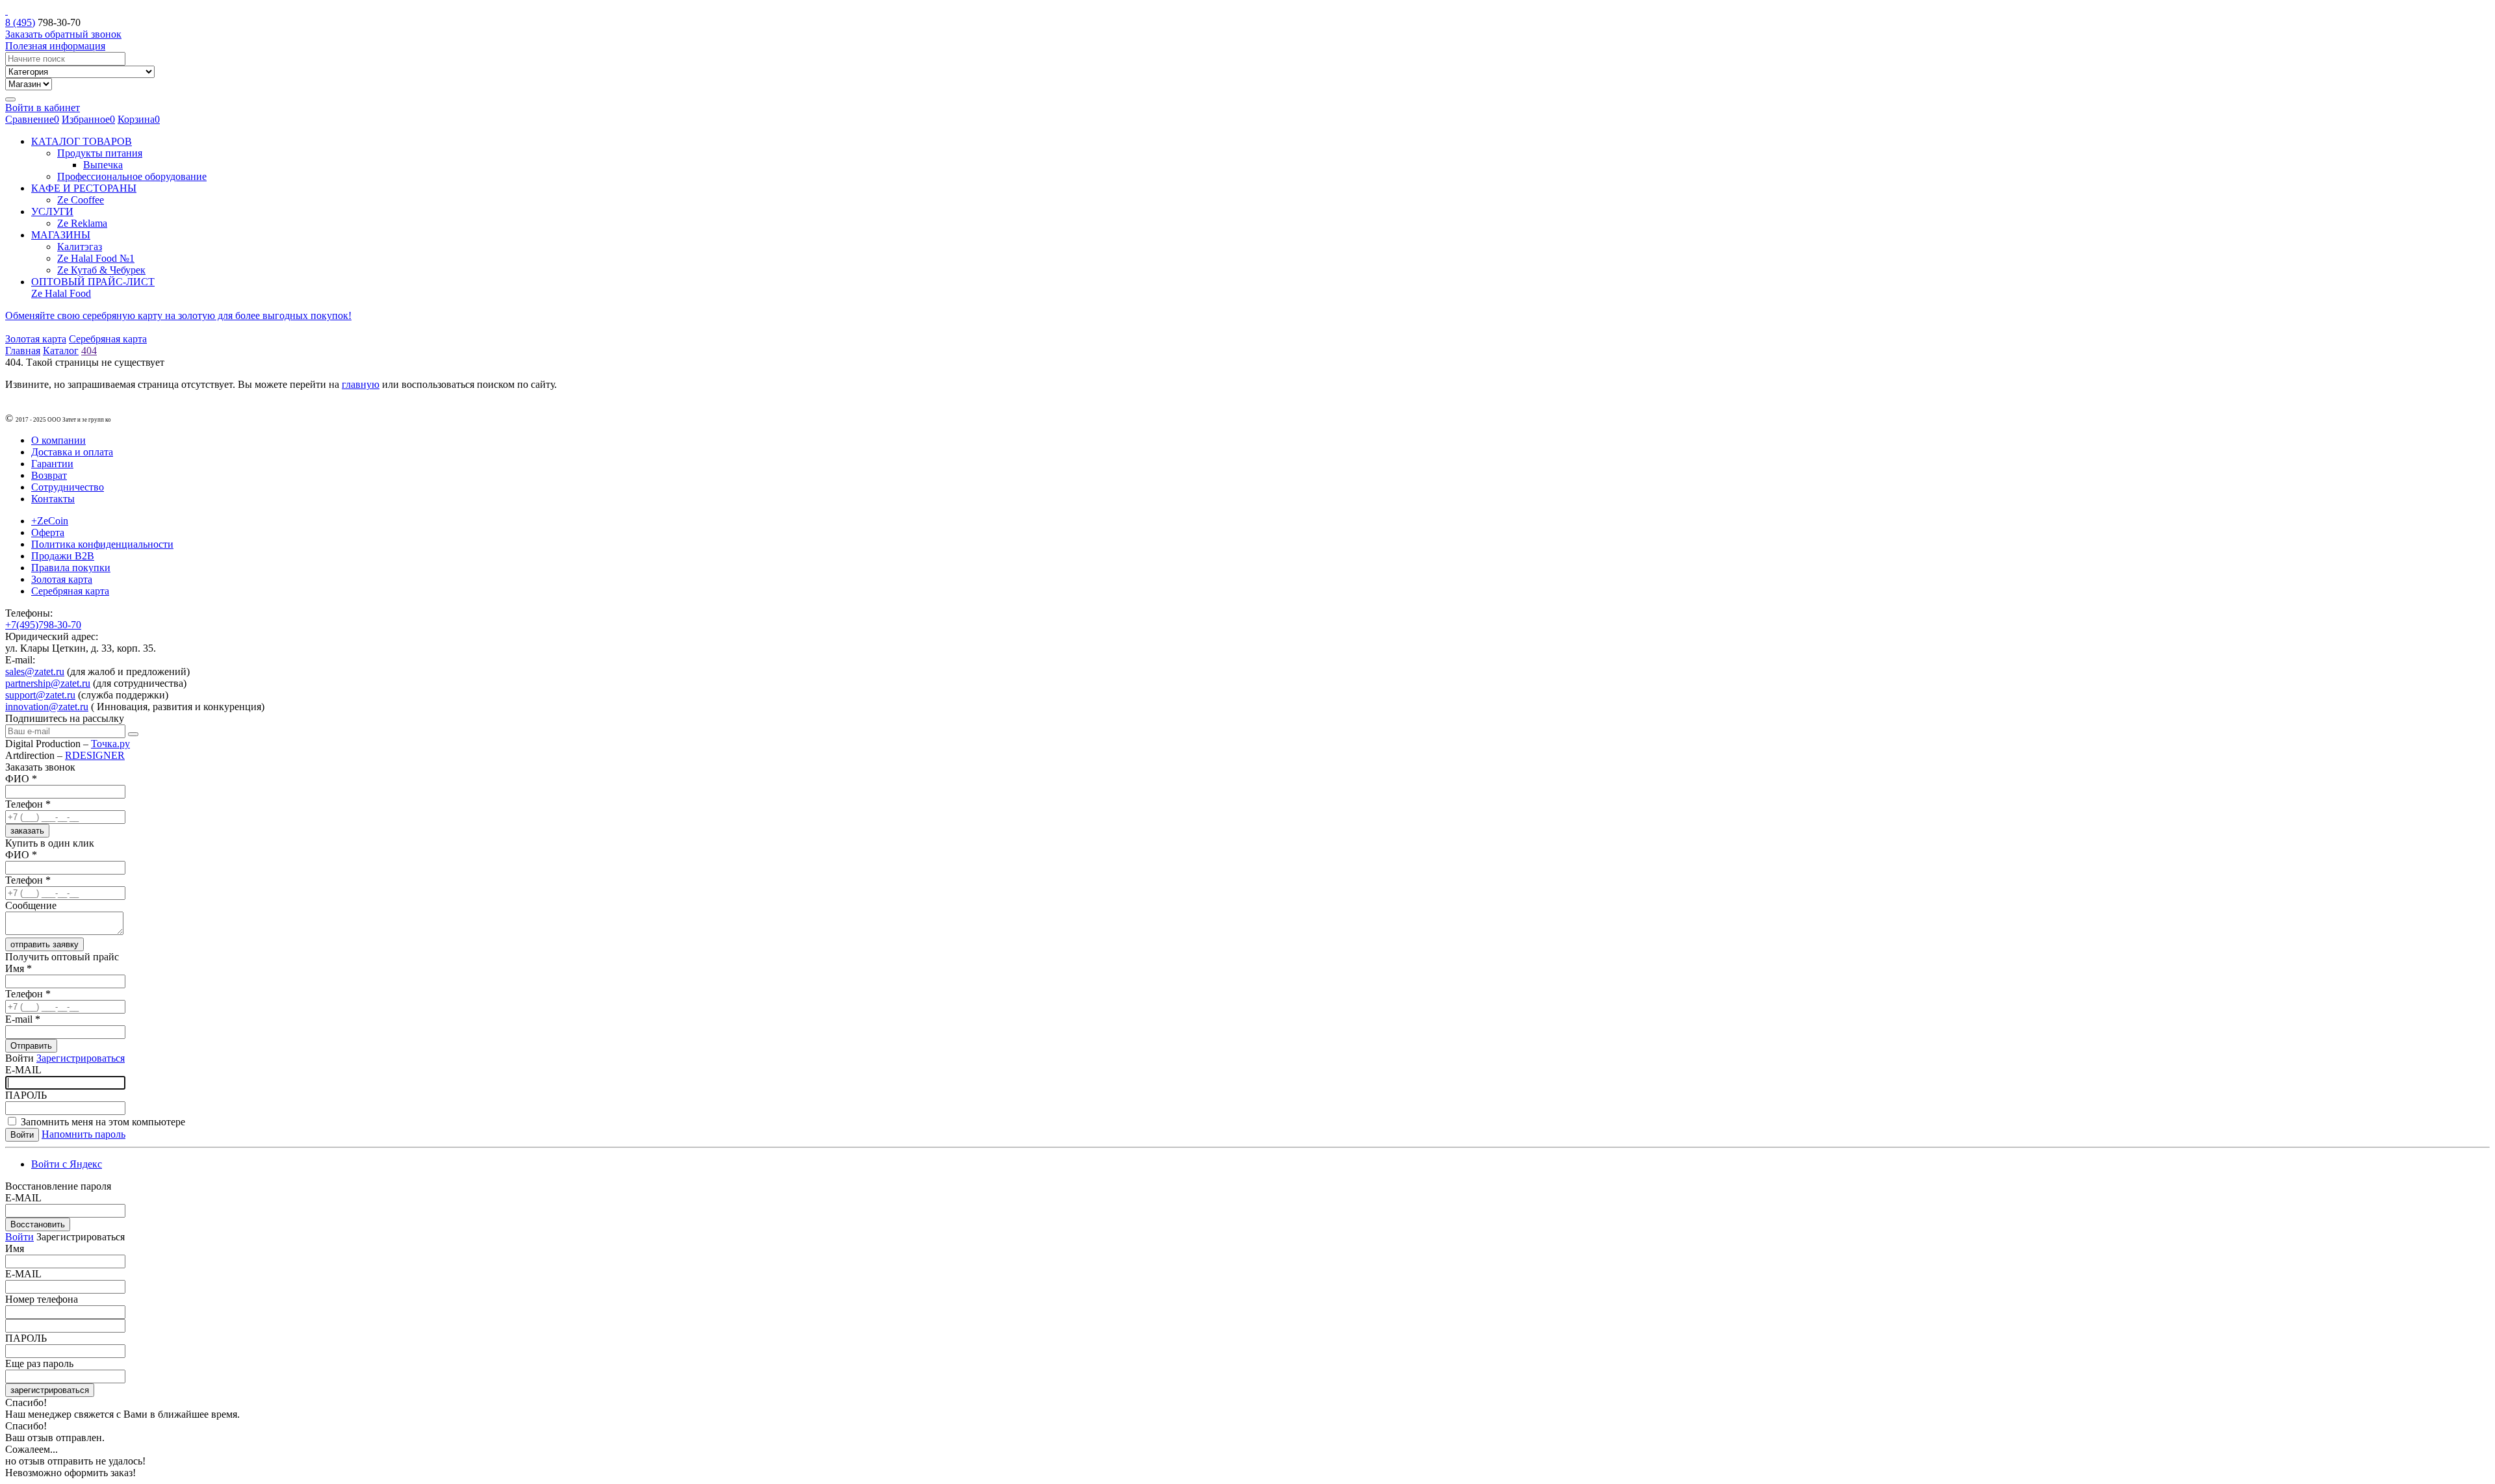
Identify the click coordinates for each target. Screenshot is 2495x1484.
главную (361, 384)
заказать (27, 831)
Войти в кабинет (43, 108)
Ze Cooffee (81, 200)
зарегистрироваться (50, 1390)
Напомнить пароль (83, 1134)
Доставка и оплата (72, 452)
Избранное (88, 119)
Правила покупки (71, 568)
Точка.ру (110, 744)
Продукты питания (100, 153)
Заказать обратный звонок (63, 34)
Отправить (31, 1046)
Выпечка (103, 165)
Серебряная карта (108, 339)
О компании (58, 440)
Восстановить (38, 1224)
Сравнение (32, 119)
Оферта (48, 532)
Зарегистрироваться (81, 1058)
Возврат (49, 475)
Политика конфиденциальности (102, 544)
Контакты (53, 499)
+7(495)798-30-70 (43, 625)
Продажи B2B (63, 556)
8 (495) (20, 22)
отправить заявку (45, 944)
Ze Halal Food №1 (96, 258)
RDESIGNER (95, 755)
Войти (19, 1237)
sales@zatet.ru (35, 672)
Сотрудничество (68, 487)
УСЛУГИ (52, 211)
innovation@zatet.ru (47, 707)
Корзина (139, 119)
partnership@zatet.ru (48, 683)
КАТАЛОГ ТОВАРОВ (82, 141)
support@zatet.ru (40, 695)
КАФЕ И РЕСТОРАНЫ (84, 188)
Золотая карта (36, 339)
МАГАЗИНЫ (61, 235)
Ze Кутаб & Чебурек (101, 270)
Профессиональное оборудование (132, 176)
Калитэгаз (80, 247)
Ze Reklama (82, 223)
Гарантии (52, 464)
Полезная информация (55, 46)
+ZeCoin (50, 521)
